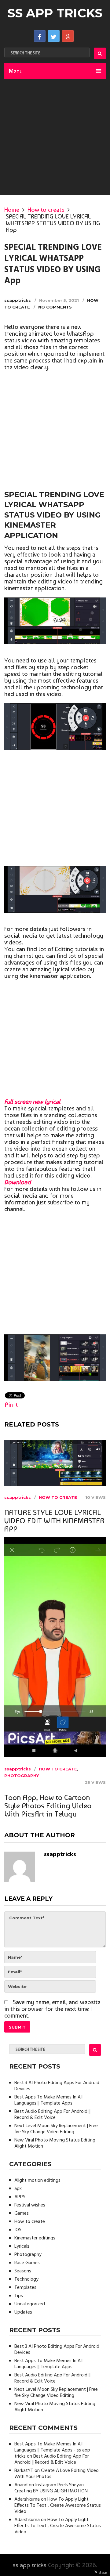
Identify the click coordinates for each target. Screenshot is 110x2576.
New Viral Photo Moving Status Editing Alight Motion (55, 2143)
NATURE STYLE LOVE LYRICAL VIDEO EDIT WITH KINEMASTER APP (54, 1521)
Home (12, 210)
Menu (16, 71)
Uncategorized (30, 2304)
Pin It (11, 1405)
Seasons (23, 2271)
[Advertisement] (55, 137)
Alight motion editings (37, 2181)
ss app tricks (55, 13)
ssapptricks (18, 300)
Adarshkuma (27, 2499)
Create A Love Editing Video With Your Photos (57, 2474)
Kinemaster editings (35, 2238)
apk (18, 2189)
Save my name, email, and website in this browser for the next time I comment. (52, 2009)
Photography (22, 1776)
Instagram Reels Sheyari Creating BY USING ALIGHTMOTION (51, 2488)
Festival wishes (30, 2205)
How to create (46, 210)
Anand (21, 2485)
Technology (26, 2279)
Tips (19, 2296)
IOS (18, 2230)
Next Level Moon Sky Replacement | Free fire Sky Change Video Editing (56, 2129)
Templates (25, 2288)
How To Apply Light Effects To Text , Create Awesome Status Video (58, 2506)
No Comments (55, 307)
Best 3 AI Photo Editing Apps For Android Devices (57, 2086)
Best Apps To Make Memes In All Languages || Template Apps (48, 2100)
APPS (20, 2197)
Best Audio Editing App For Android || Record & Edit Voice (52, 2115)
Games (22, 2213)
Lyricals (22, 2246)
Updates (23, 2312)
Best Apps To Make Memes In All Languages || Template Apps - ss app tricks (52, 2450)
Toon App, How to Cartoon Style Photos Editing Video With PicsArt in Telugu (48, 1806)
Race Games (27, 2263)
